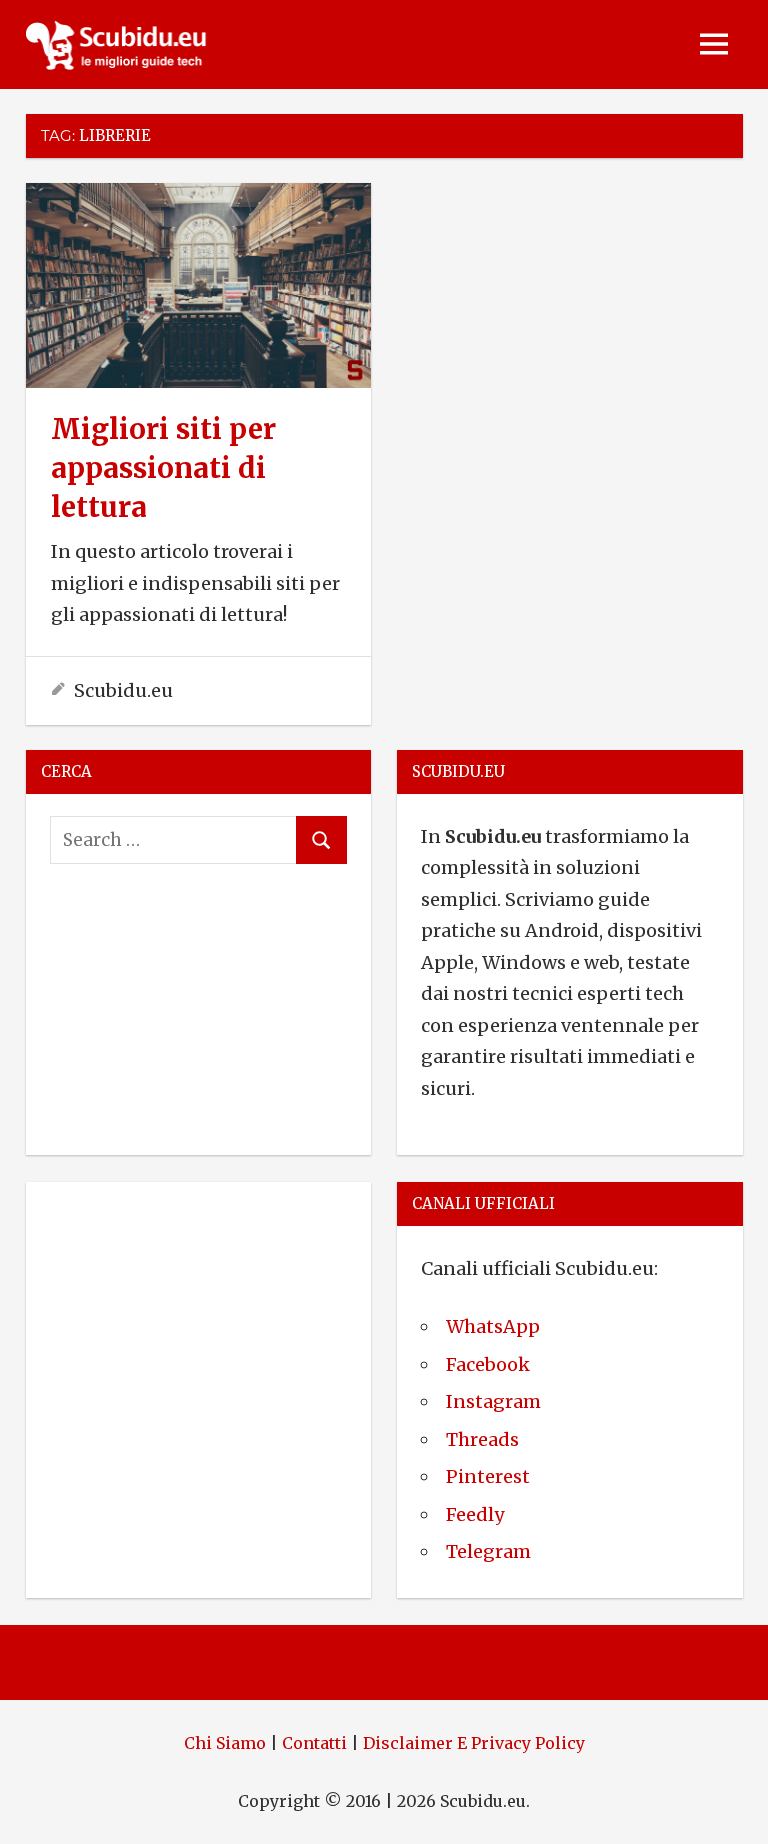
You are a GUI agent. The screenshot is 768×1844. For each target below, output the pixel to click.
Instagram (493, 1401)
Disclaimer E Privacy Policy (474, 1743)
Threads (482, 1439)
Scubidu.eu (123, 690)
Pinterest (488, 1476)
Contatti (314, 1743)
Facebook (488, 1364)
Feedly (475, 1514)
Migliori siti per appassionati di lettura (163, 468)
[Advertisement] (199, 1323)
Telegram (488, 1551)
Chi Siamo (225, 1743)
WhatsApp (493, 1326)
